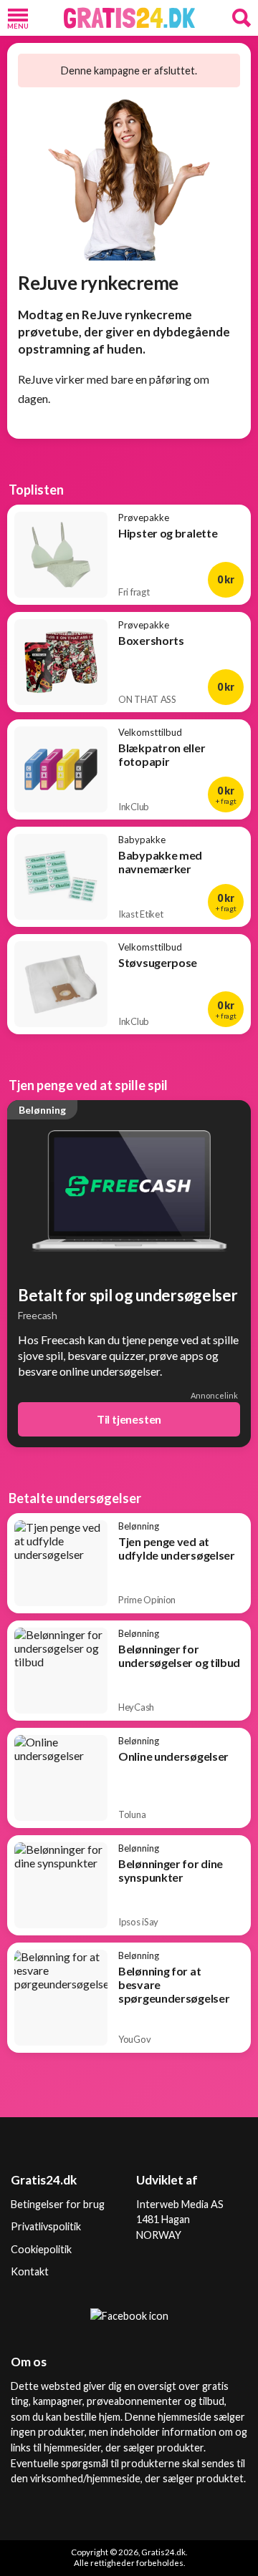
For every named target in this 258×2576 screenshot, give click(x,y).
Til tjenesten (129, 1419)
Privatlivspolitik (46, 2226)
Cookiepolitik (41, 2249)
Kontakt (30, 2271)
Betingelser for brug (58, 2204)
